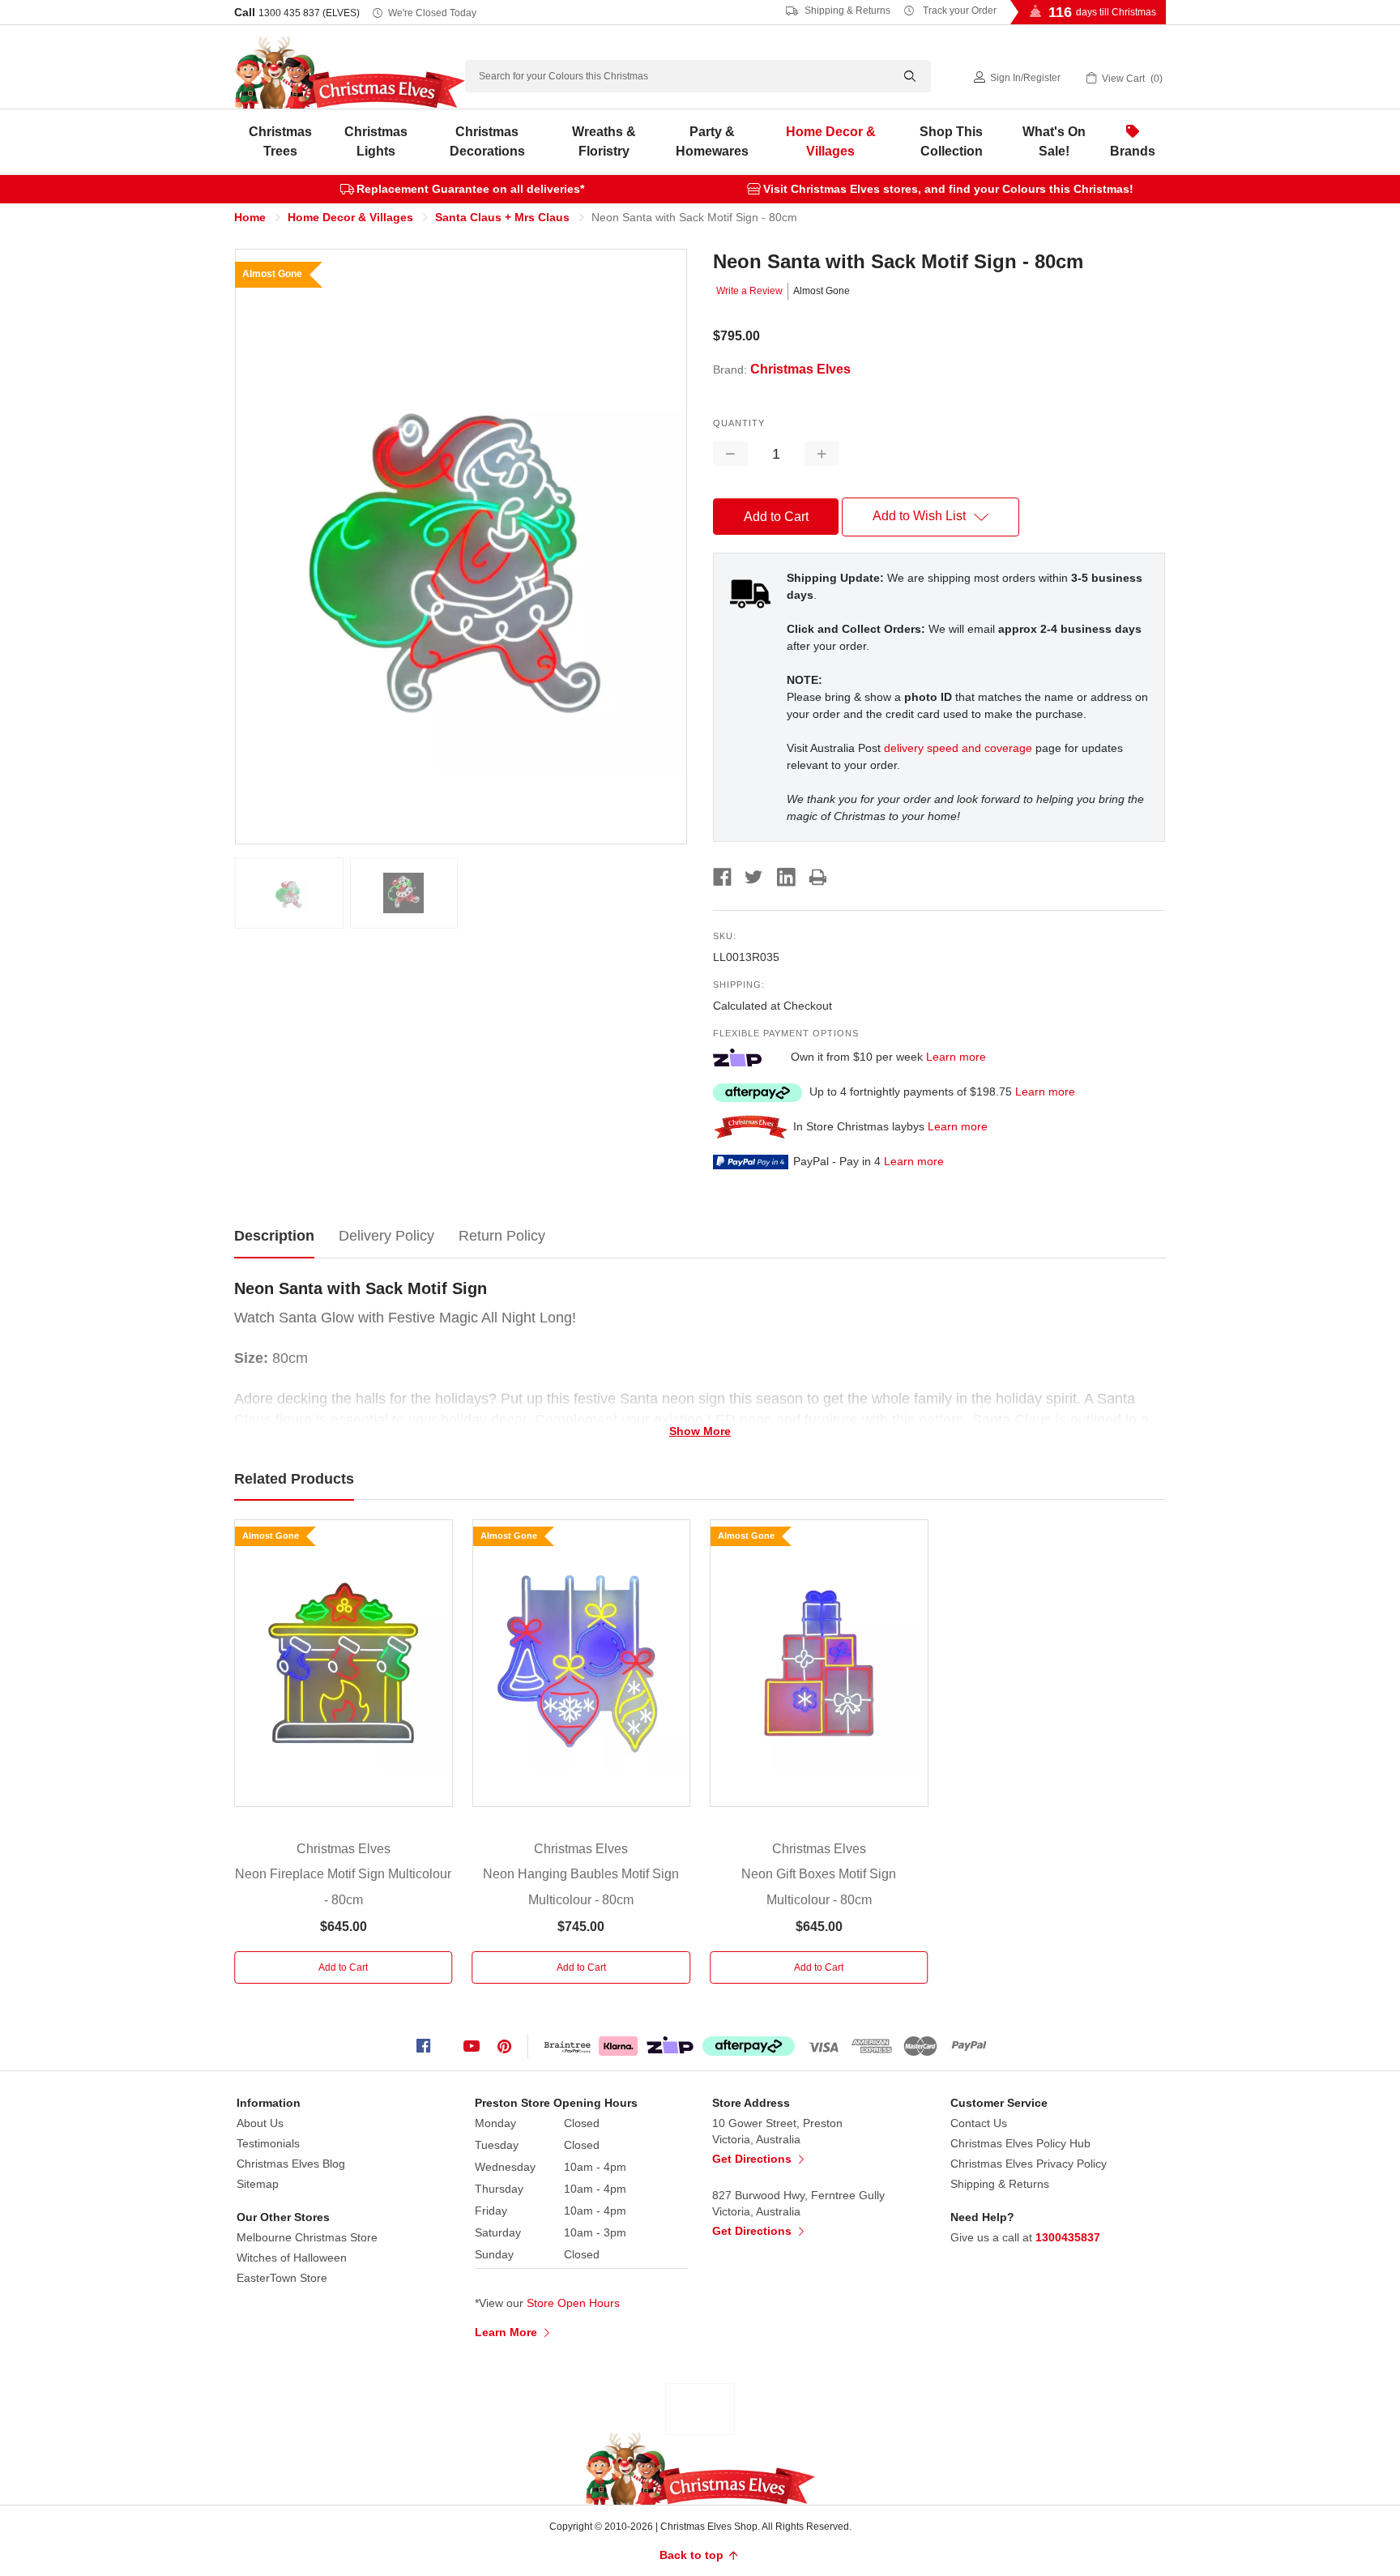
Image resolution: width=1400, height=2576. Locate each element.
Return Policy (502, 1236)
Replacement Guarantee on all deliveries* (470, 189)
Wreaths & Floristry (604, 141)
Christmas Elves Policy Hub (1020, 2143)
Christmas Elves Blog (291, 2164)
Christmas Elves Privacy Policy (1029, 2164)
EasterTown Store (282, 2278)
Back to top (693, 2555)
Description (274, 1236)
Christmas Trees (280, 141)
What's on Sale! (1054, 141)
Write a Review (749, 291)
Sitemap (258, 2184)
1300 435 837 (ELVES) (309, 13)
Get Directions (753, 2159)
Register (1042, 78)
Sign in (1005, 78)
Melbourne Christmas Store (307, 2237)
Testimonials (268, 2143)
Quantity (739, 423)
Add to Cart (343, 1967)
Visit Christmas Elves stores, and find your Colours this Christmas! (948, 189)
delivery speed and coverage (958, 748)
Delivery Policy (386, 1236)
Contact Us (979, 2123)
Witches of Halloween (292, 2258)
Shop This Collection (951, 141)
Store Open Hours (573, 2303)
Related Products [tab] (294, 1479)
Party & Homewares (712, 141)
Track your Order (958, 11)
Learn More (508, 2332)
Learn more (956, 1057)
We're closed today (432, 13)
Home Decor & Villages (831, 141)
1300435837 (1068, 2237)
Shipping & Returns (846, 11)
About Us (260, 2123)
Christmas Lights (376, 141)
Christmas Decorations (487, 141)
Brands (1133, 151)
